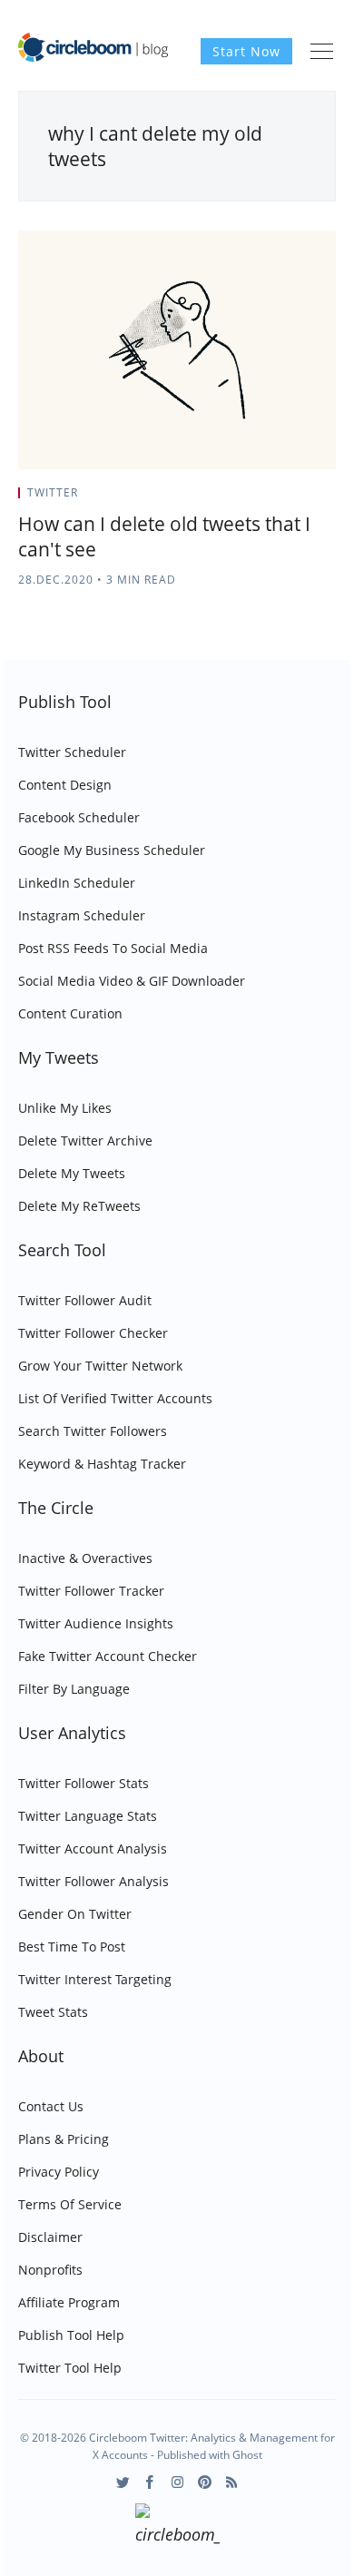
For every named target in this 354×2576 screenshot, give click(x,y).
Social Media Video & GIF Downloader (132, 981)
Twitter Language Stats (88, 1816)
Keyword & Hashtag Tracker (102, 1464)
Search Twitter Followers (93, 1431)
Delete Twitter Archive (85, 1141)
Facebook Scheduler (79, 817)
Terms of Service (70, 2204)
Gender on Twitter (75, 1914)
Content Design (65, 785)
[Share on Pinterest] (330, 498)
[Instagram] (177, 2482)
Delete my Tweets (72, 1173)
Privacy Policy (59, 2172)
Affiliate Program (69, 2302)
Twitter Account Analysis (93, 1848)
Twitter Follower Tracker (91, 1591)
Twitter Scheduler (72, 752)
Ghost (247, 2455)
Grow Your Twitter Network (100, 1366)
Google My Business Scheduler (112, 850)
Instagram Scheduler (82, 915)
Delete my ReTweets (79, 1206)
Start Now (246, 51)
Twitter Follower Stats (84, 1783)
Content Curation (70, 1013)
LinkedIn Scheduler (77, 883)
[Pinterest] (205, 2482)
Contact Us (51, 2106)
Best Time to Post (72, 1947)
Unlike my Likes (65, 1108)
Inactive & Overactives (85, 1558)
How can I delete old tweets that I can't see (164, 536)
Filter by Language (74, 1689)
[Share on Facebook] (287, 498)
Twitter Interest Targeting (95, 1979)
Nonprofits (50, 2270)
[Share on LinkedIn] (310, 498)
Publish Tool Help (71, 2335)
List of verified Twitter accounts (115, 1398)
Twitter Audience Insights (96, 1623)
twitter (53, 492)
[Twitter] (123, 2482)
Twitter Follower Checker (93, 1333)
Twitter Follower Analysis (93, 1881)
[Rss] (232, 2482)
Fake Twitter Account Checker (108, 1656)
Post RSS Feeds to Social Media (113, 948)
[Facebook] (150, 2482)
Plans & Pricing (64, 2139)
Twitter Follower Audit (85, 1300)
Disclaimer (50, 2237)
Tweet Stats (53, 2012)
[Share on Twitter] (265, 498)
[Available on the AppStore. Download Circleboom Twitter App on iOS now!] (177, 2527)
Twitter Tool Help (70, 2368)
